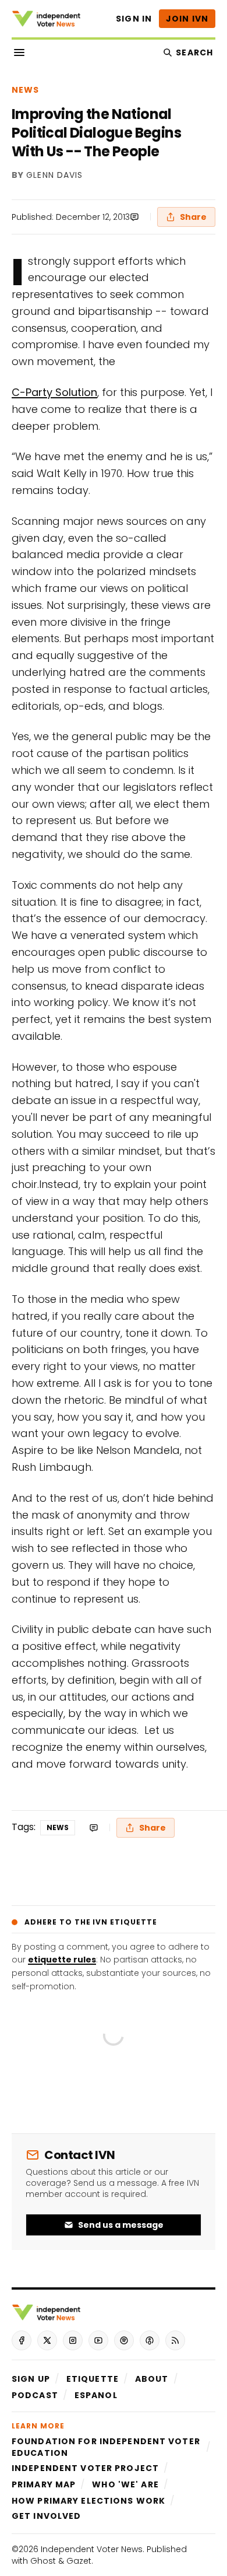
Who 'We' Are (125, 2484)
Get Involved (46, 2516)
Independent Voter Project (85, 2468)
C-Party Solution (54, 392)
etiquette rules (62, 1960)
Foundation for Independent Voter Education (106, 2447)
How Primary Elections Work (88, 2501)
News (25, 90)
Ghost (43, 2561)
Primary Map (44, 2484)
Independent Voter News (92, 2549)
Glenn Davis (54, 176)
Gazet (79, 2561)
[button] (31, 2379)
